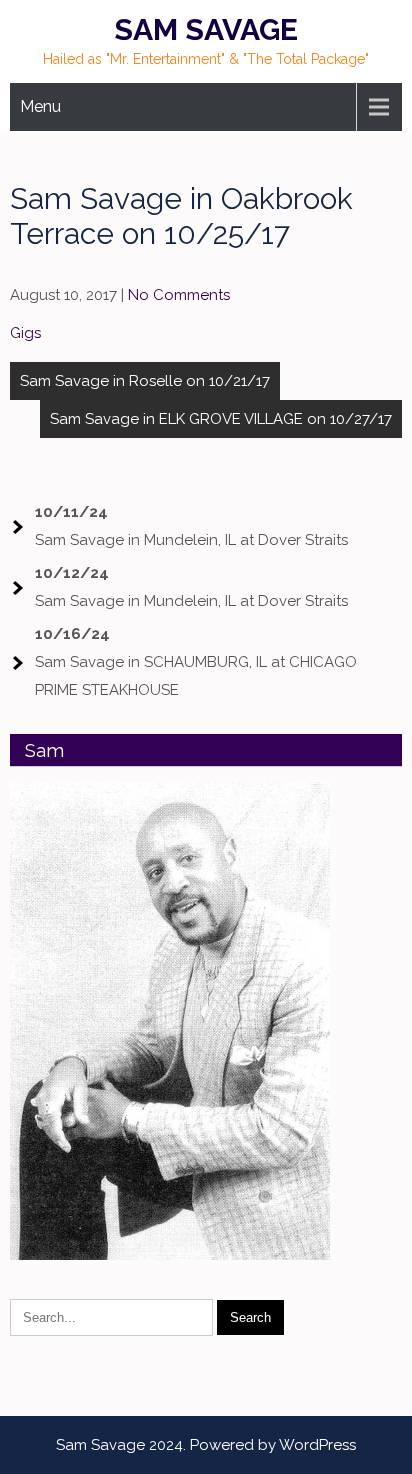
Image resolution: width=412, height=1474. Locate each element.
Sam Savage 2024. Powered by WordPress (206, 1445)
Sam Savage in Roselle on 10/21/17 (145, 381)
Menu (40, 106)
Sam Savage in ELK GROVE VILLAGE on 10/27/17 (221, 419)
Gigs (25, 333)
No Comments (179, 295)
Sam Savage (206, 29)
